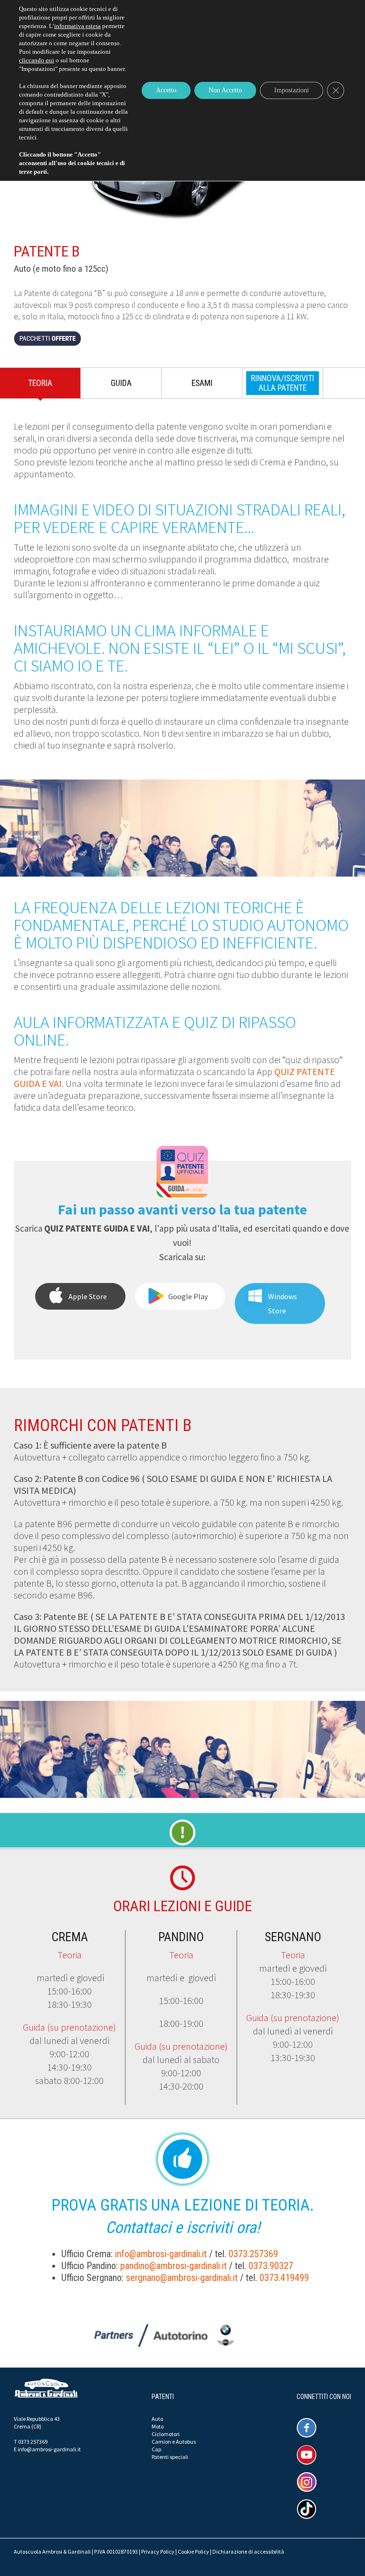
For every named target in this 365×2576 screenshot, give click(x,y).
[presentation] (283, 383)
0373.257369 (253, 2254)
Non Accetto (225, 90)
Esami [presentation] (202, 383)
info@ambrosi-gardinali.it (161, 2254)
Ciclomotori (166, 2434)
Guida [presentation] (121, 383)
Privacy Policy (158, 2551)
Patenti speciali (170, 2457)
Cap (156, 2449)
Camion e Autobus (174, 2442)
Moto (158, 2426)
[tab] (40, 385)
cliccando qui (37, 60)
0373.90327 (271, 2266)
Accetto (166, 90)
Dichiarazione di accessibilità (248, 2551)
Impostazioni (292, 90)
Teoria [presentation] (40, 383)
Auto (157, 2419)
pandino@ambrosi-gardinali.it (173, 2266)
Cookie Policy (193, 2551)
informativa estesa (77, 26)
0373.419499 (284, 2278)
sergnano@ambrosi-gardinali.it (182, 2278)
